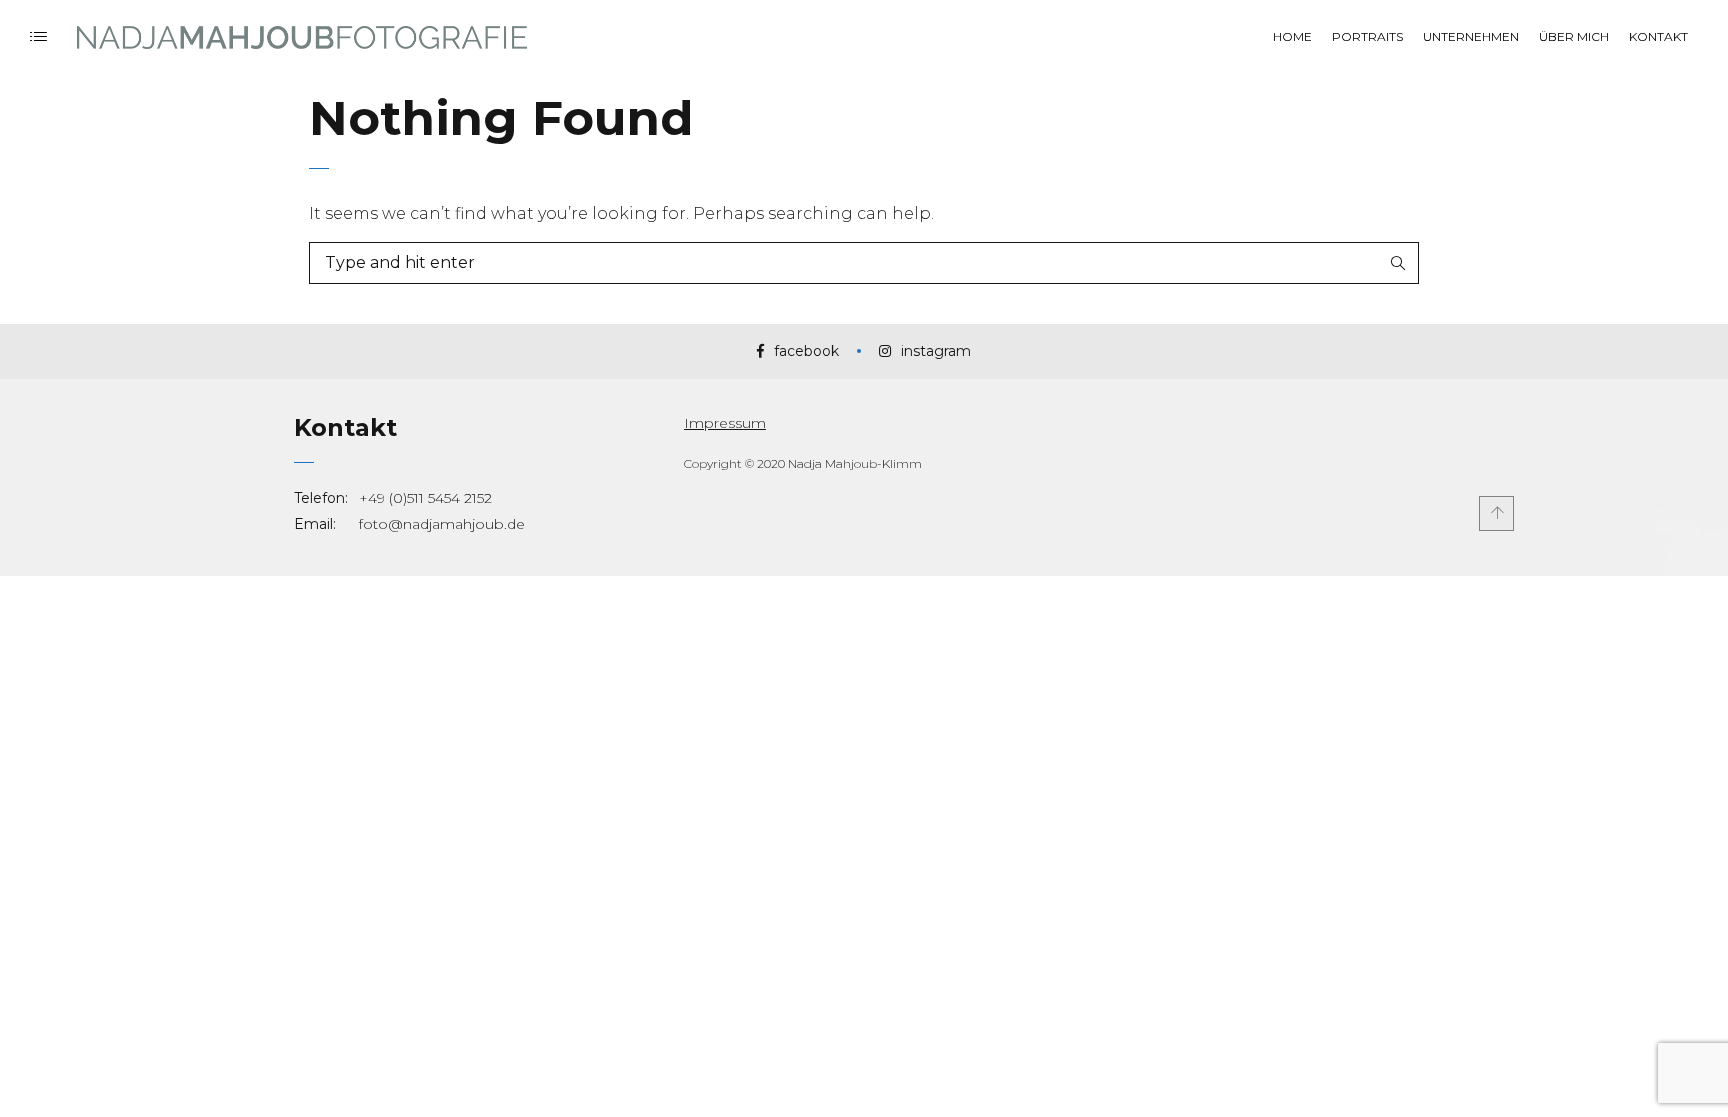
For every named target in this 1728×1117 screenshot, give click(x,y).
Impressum (725, 423)
